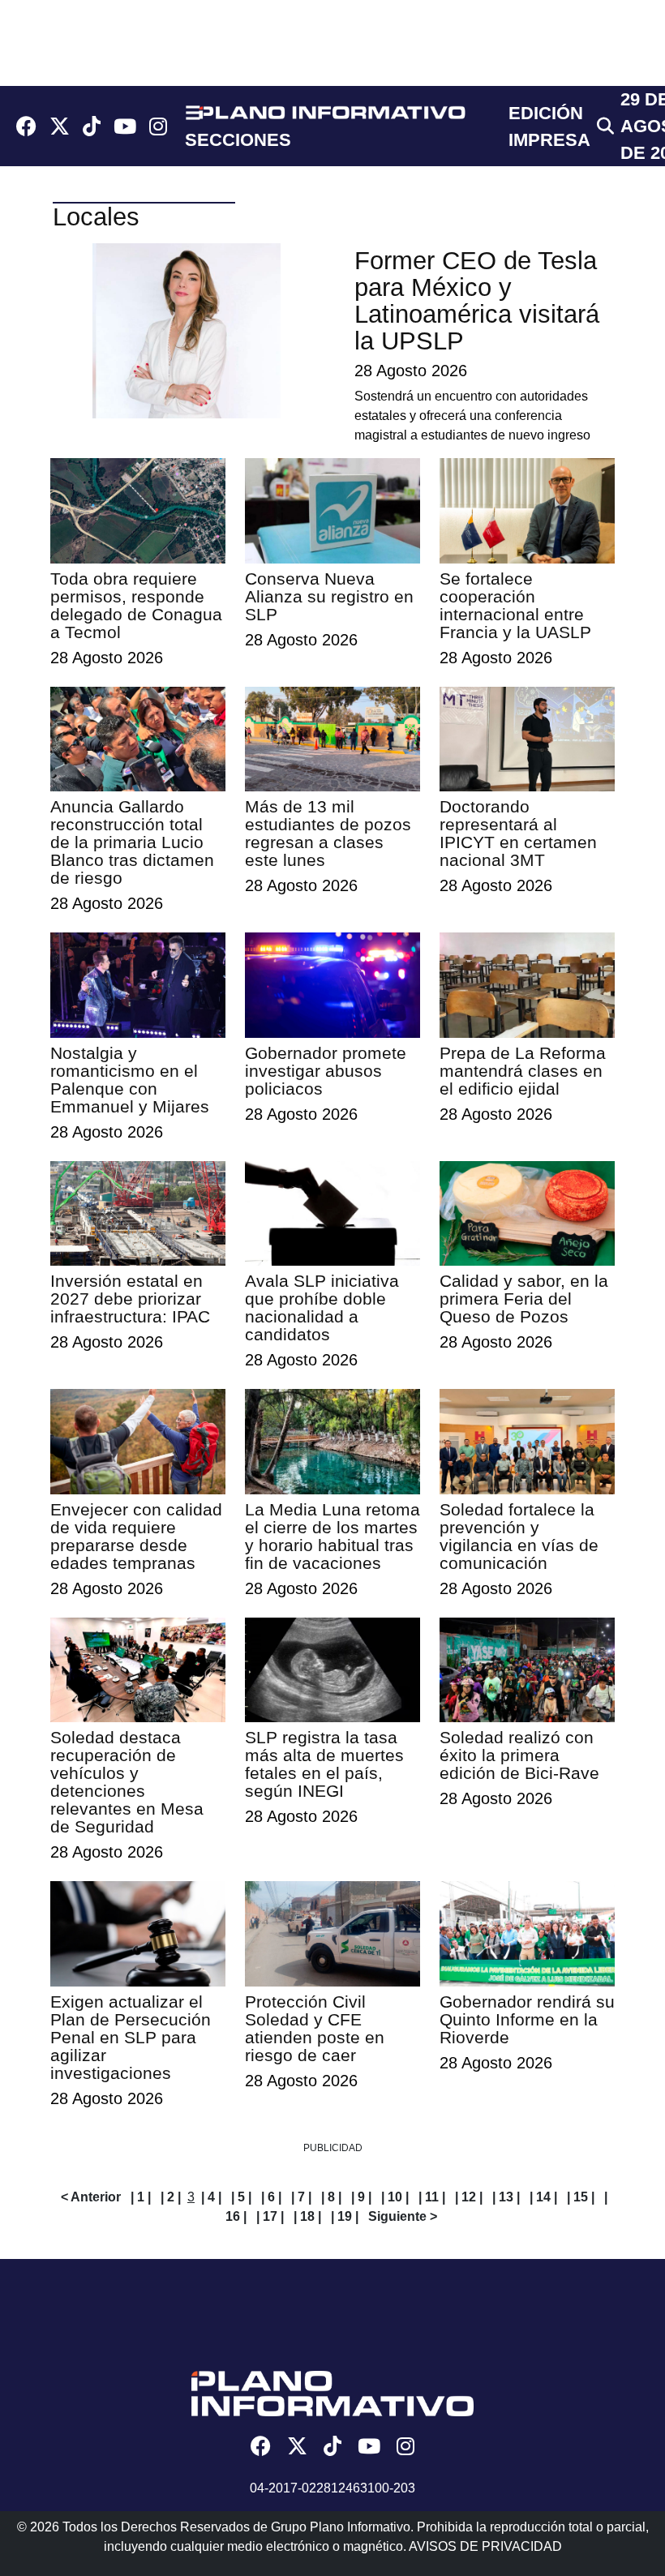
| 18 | (307, 2216)
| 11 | (432, 2197)
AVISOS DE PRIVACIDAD (485, 2546)
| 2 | (171, 2197)
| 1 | (141, 2197)
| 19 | (345, 2216)
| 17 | (270, 2216)
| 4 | (211, 2197)
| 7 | (301, 2197)
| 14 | (543, 2197)
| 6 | (271, 2197)
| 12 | (469, 2197)
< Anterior (91, 2197)
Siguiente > (403, 2216)
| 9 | (361, 2197)
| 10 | (395, 2197)
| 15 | (581, 2197)
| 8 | (331, 2197)
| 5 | (241, 2197)
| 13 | (506, 2197)
